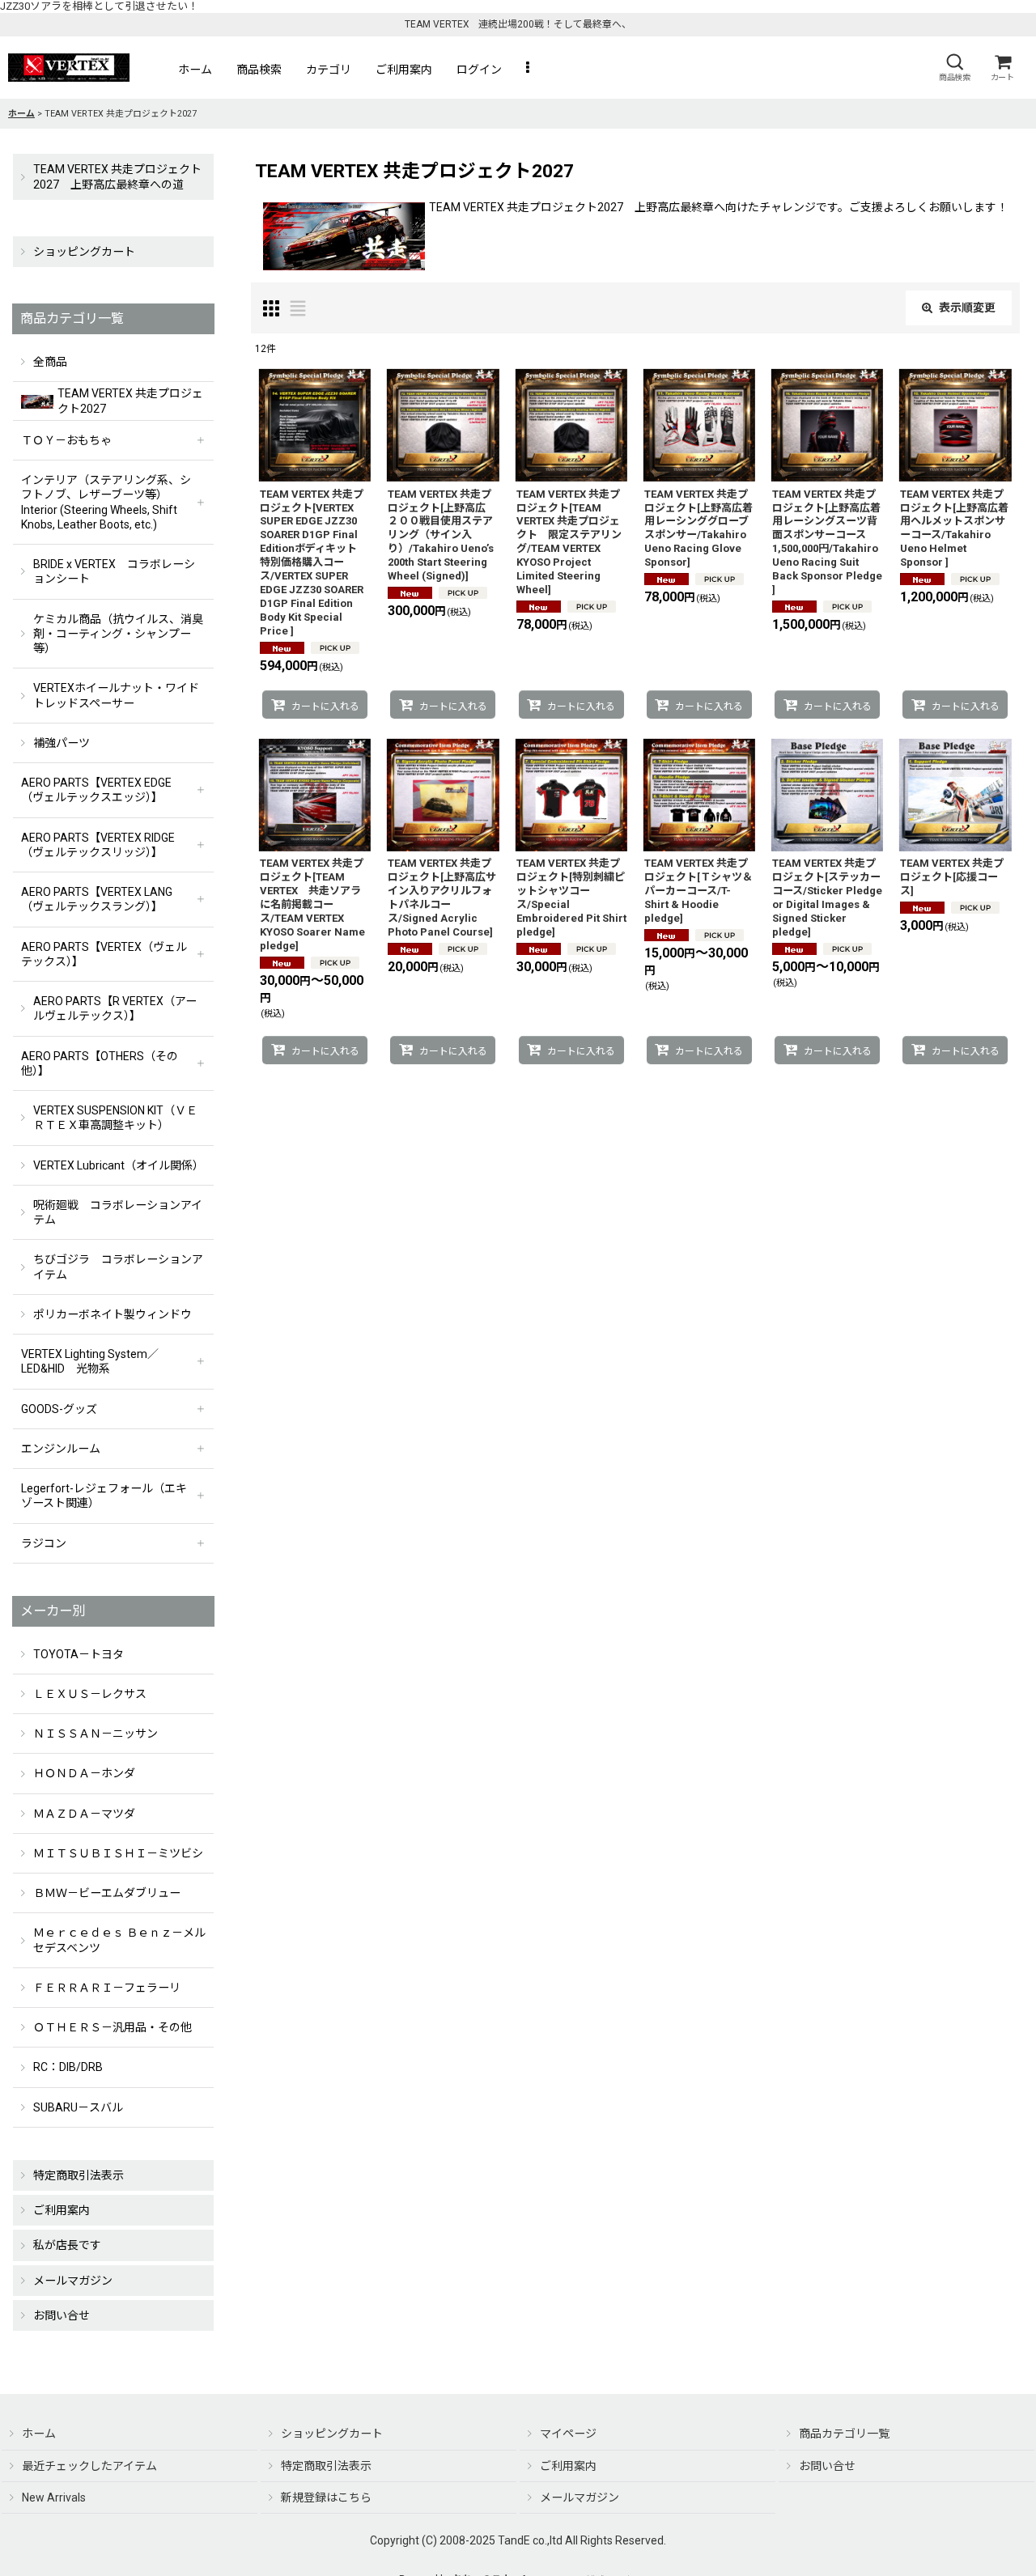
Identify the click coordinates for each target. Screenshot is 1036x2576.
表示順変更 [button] (967, 308)
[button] (954, 68)
